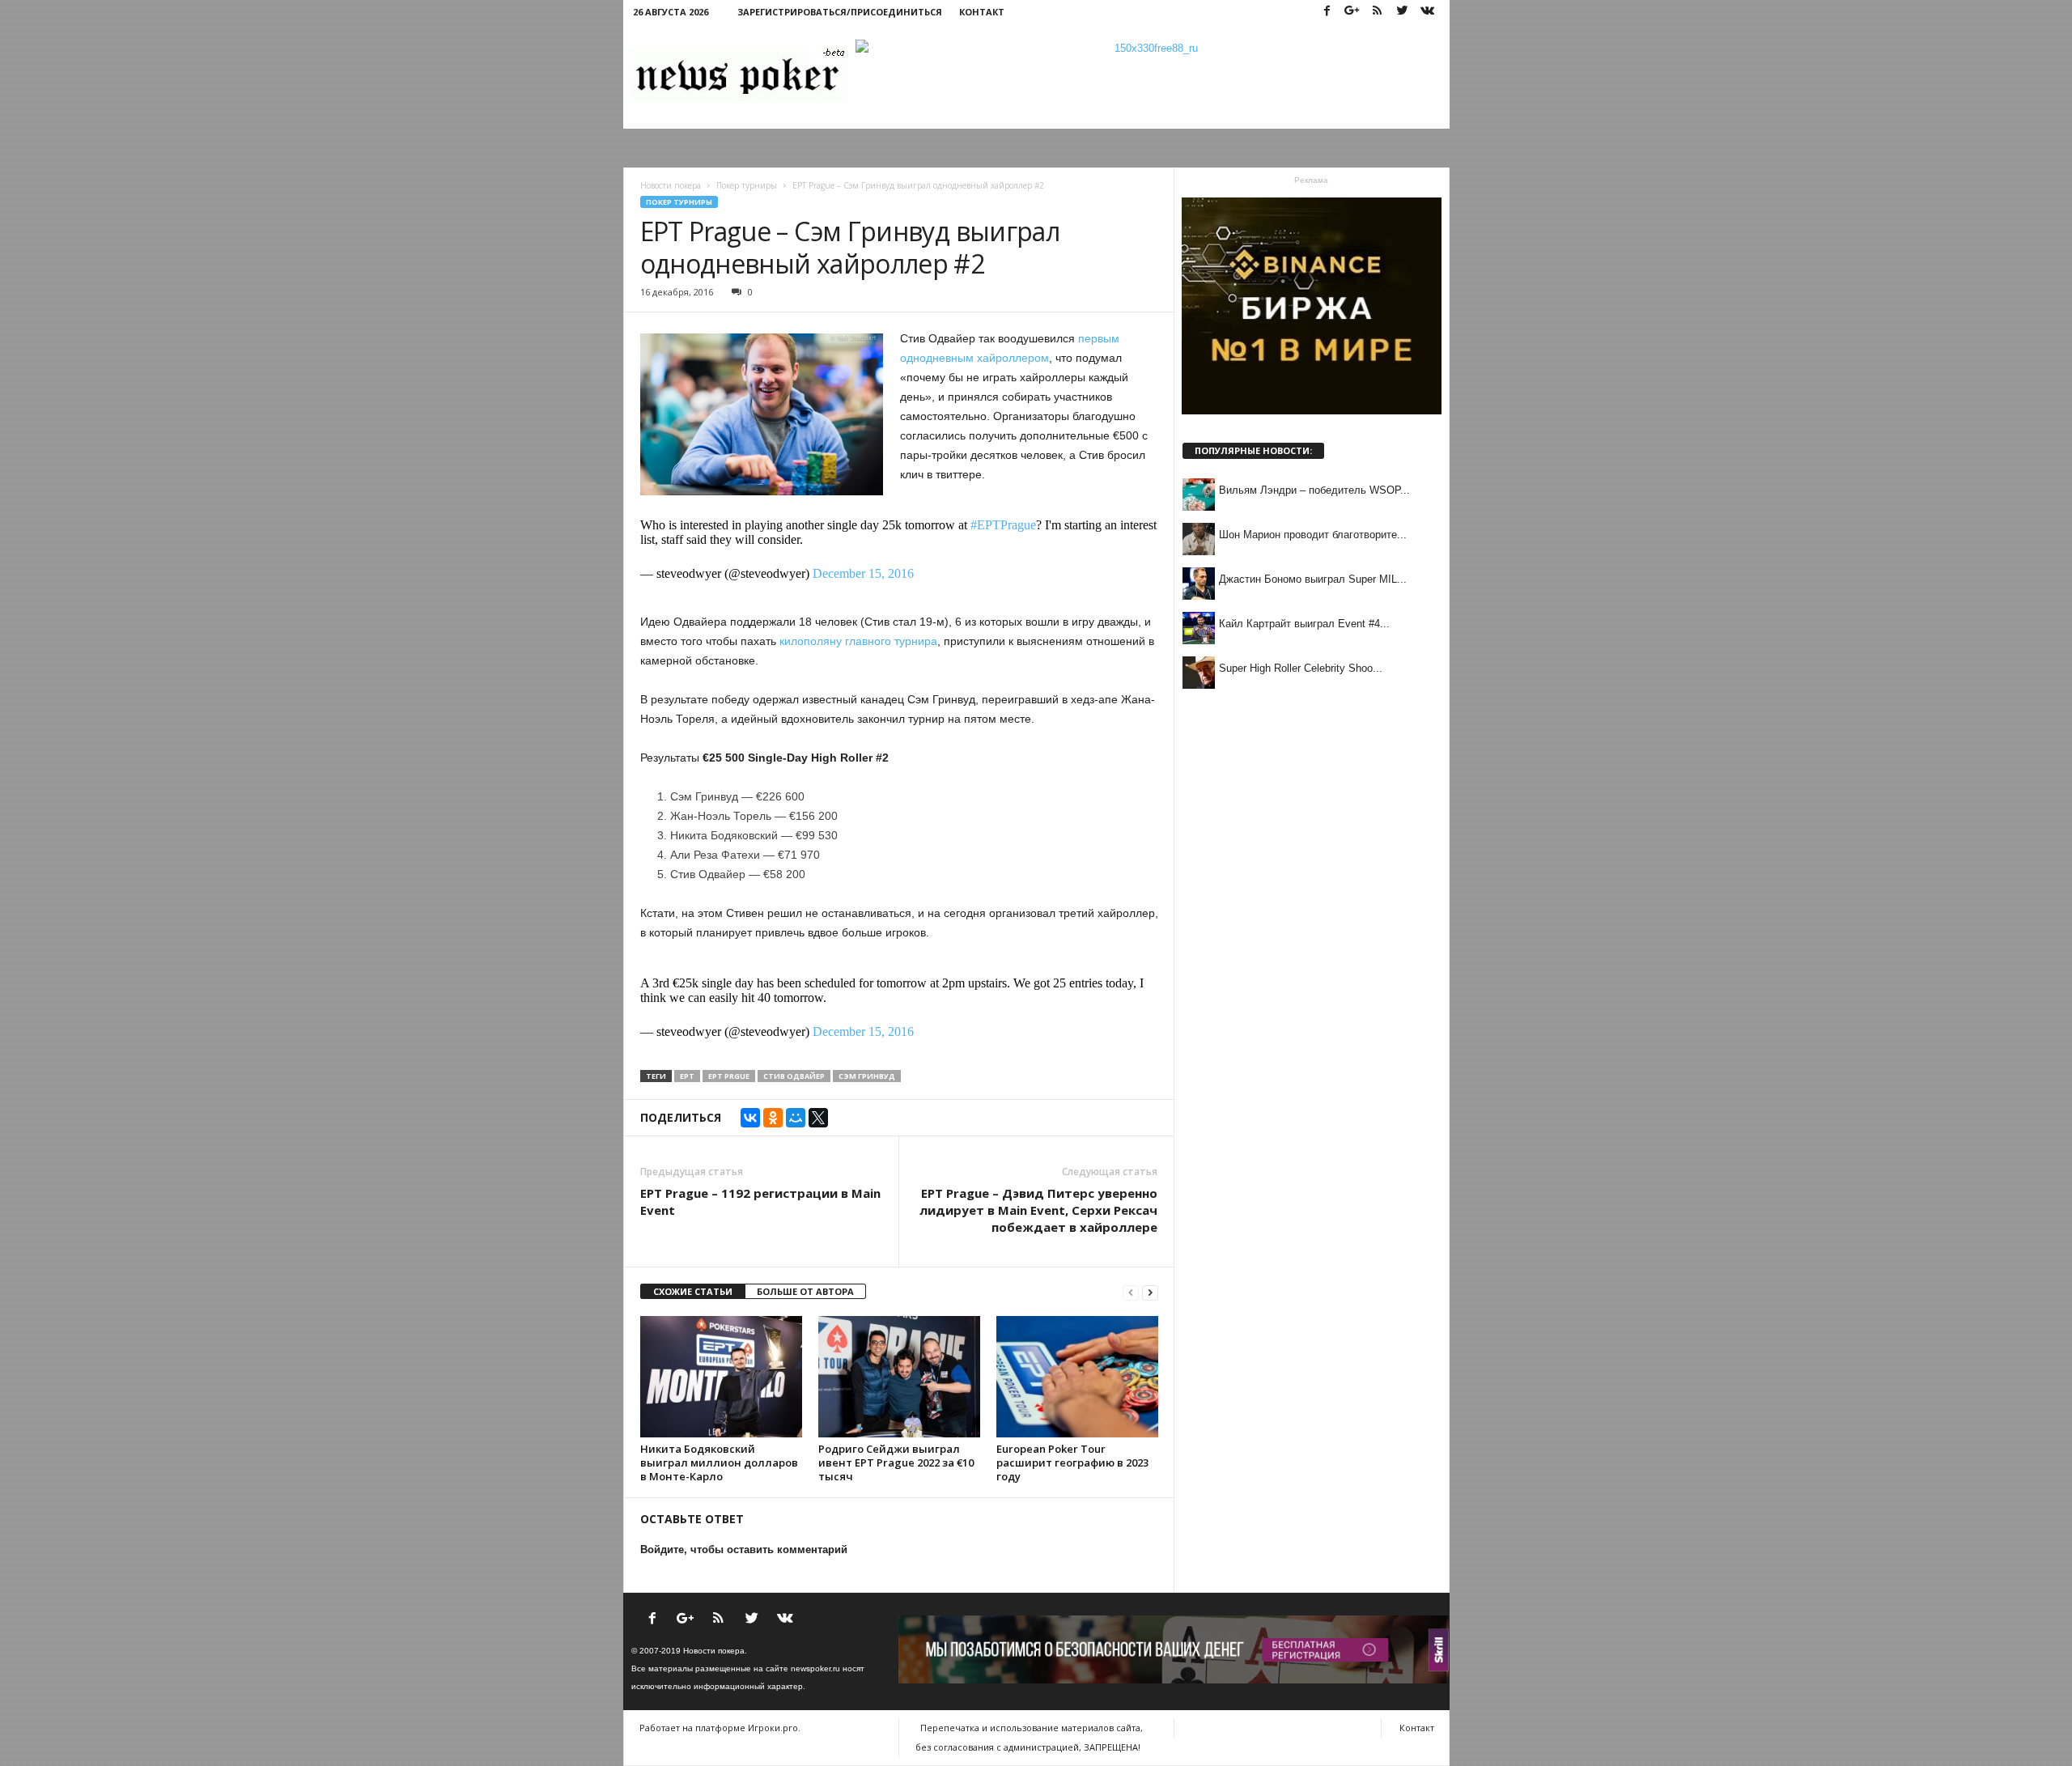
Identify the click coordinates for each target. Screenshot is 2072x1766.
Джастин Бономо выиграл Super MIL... (1313, 579)
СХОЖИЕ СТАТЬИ (693, 1291)
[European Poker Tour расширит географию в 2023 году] (1077, 1377)
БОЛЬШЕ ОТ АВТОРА (805, 1291)
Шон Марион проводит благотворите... (1313, 535)
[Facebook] (1327, 12)
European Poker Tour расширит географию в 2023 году (1072, 1462)
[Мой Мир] (796, 1118)
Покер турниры (679, 202)
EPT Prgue (729, 1076)
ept (687, 1076)
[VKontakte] (1428, 12)
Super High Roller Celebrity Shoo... (1301, 668)
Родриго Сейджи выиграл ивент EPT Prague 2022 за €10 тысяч (896, 1462)
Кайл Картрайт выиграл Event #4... (1304, 624)
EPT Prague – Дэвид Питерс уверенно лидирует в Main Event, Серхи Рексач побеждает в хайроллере (1038, 1210)
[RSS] (1378, 12)
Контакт (982, 12)
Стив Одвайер (794, 1076)
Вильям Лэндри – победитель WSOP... (1314, 490)
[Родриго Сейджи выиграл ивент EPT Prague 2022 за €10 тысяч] (899, 1377)
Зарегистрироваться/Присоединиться (840, 12)
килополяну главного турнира (858, 641)
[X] (818, 1118)
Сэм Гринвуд (867, 1076)
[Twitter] (1403, 12)
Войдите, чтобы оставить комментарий (744, 1549)
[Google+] (1352, 12)
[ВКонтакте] (750, 1118)
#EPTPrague (1003, 525)
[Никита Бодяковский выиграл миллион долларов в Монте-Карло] (721, 1377)
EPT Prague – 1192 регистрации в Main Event (760, 1201)
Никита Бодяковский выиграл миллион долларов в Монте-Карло (719, 1462)
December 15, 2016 (863, 573)
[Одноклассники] (773, 1118)
